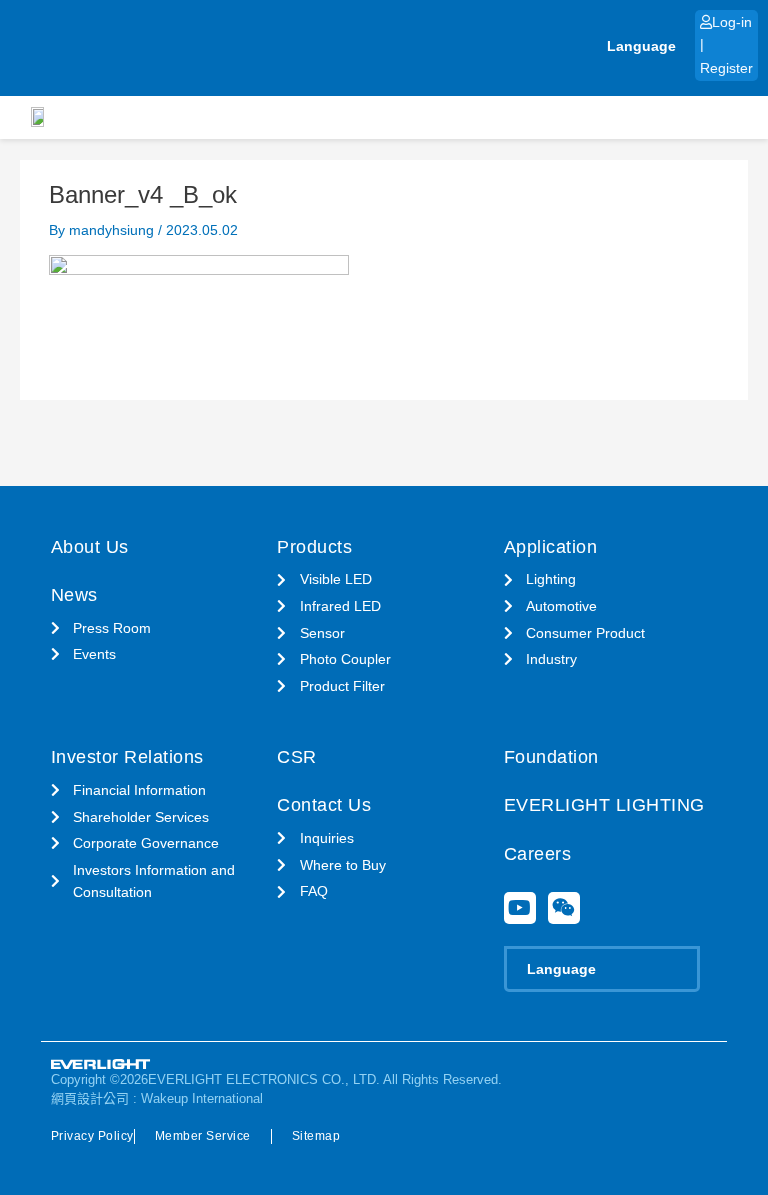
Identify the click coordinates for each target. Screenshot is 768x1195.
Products (314, 547)
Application (551, 547)
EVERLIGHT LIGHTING (604, 805)
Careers (538, 854)
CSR (297, 757)
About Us (90, 547)
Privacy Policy (92, 1136)
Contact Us (324, 805)
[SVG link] (101, 1064)
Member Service (203, 1136)
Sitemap (316, 1136)
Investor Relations (127, 757)
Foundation (551, 757)
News (74, 595)
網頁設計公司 (90, 1098)
